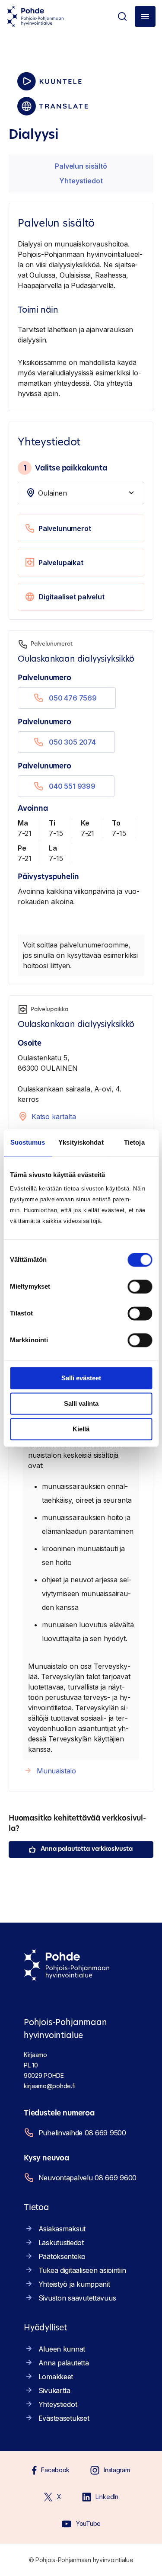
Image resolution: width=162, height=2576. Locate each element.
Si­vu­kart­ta (54, 2390)
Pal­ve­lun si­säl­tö (81, 166)
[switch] (140, 1286)
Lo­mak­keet (56, 2377)
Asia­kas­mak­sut (62, 2229)
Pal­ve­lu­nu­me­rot (65, 528)
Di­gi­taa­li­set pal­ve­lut (71, 597)
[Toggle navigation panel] (145, 16)
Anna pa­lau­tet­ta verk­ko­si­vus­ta (86, 1849)
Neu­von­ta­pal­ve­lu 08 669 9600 (87, 2178)
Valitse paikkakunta (65, 468)
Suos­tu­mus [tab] (28, 1142)
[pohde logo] (35, 16)
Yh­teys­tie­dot (81, 181)
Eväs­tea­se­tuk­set (64, 2418)
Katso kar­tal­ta (54, 1117)
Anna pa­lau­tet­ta (64, 2363)
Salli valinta (81, 1403)
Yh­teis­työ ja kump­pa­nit (74, 2284)
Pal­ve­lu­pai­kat (61, 563)
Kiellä (81, 1429)
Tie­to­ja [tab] (134, 1142)
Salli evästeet (81, 1378)
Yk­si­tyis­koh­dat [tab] (81, 1142)
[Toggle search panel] (122, 16)
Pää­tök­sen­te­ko (62, 2256)
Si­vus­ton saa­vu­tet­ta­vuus (77, 2298)
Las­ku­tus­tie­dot (61, 2243)
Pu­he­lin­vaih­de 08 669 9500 (82, 2133)
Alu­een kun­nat (62, 2349)
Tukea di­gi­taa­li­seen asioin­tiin (82, 2270)
